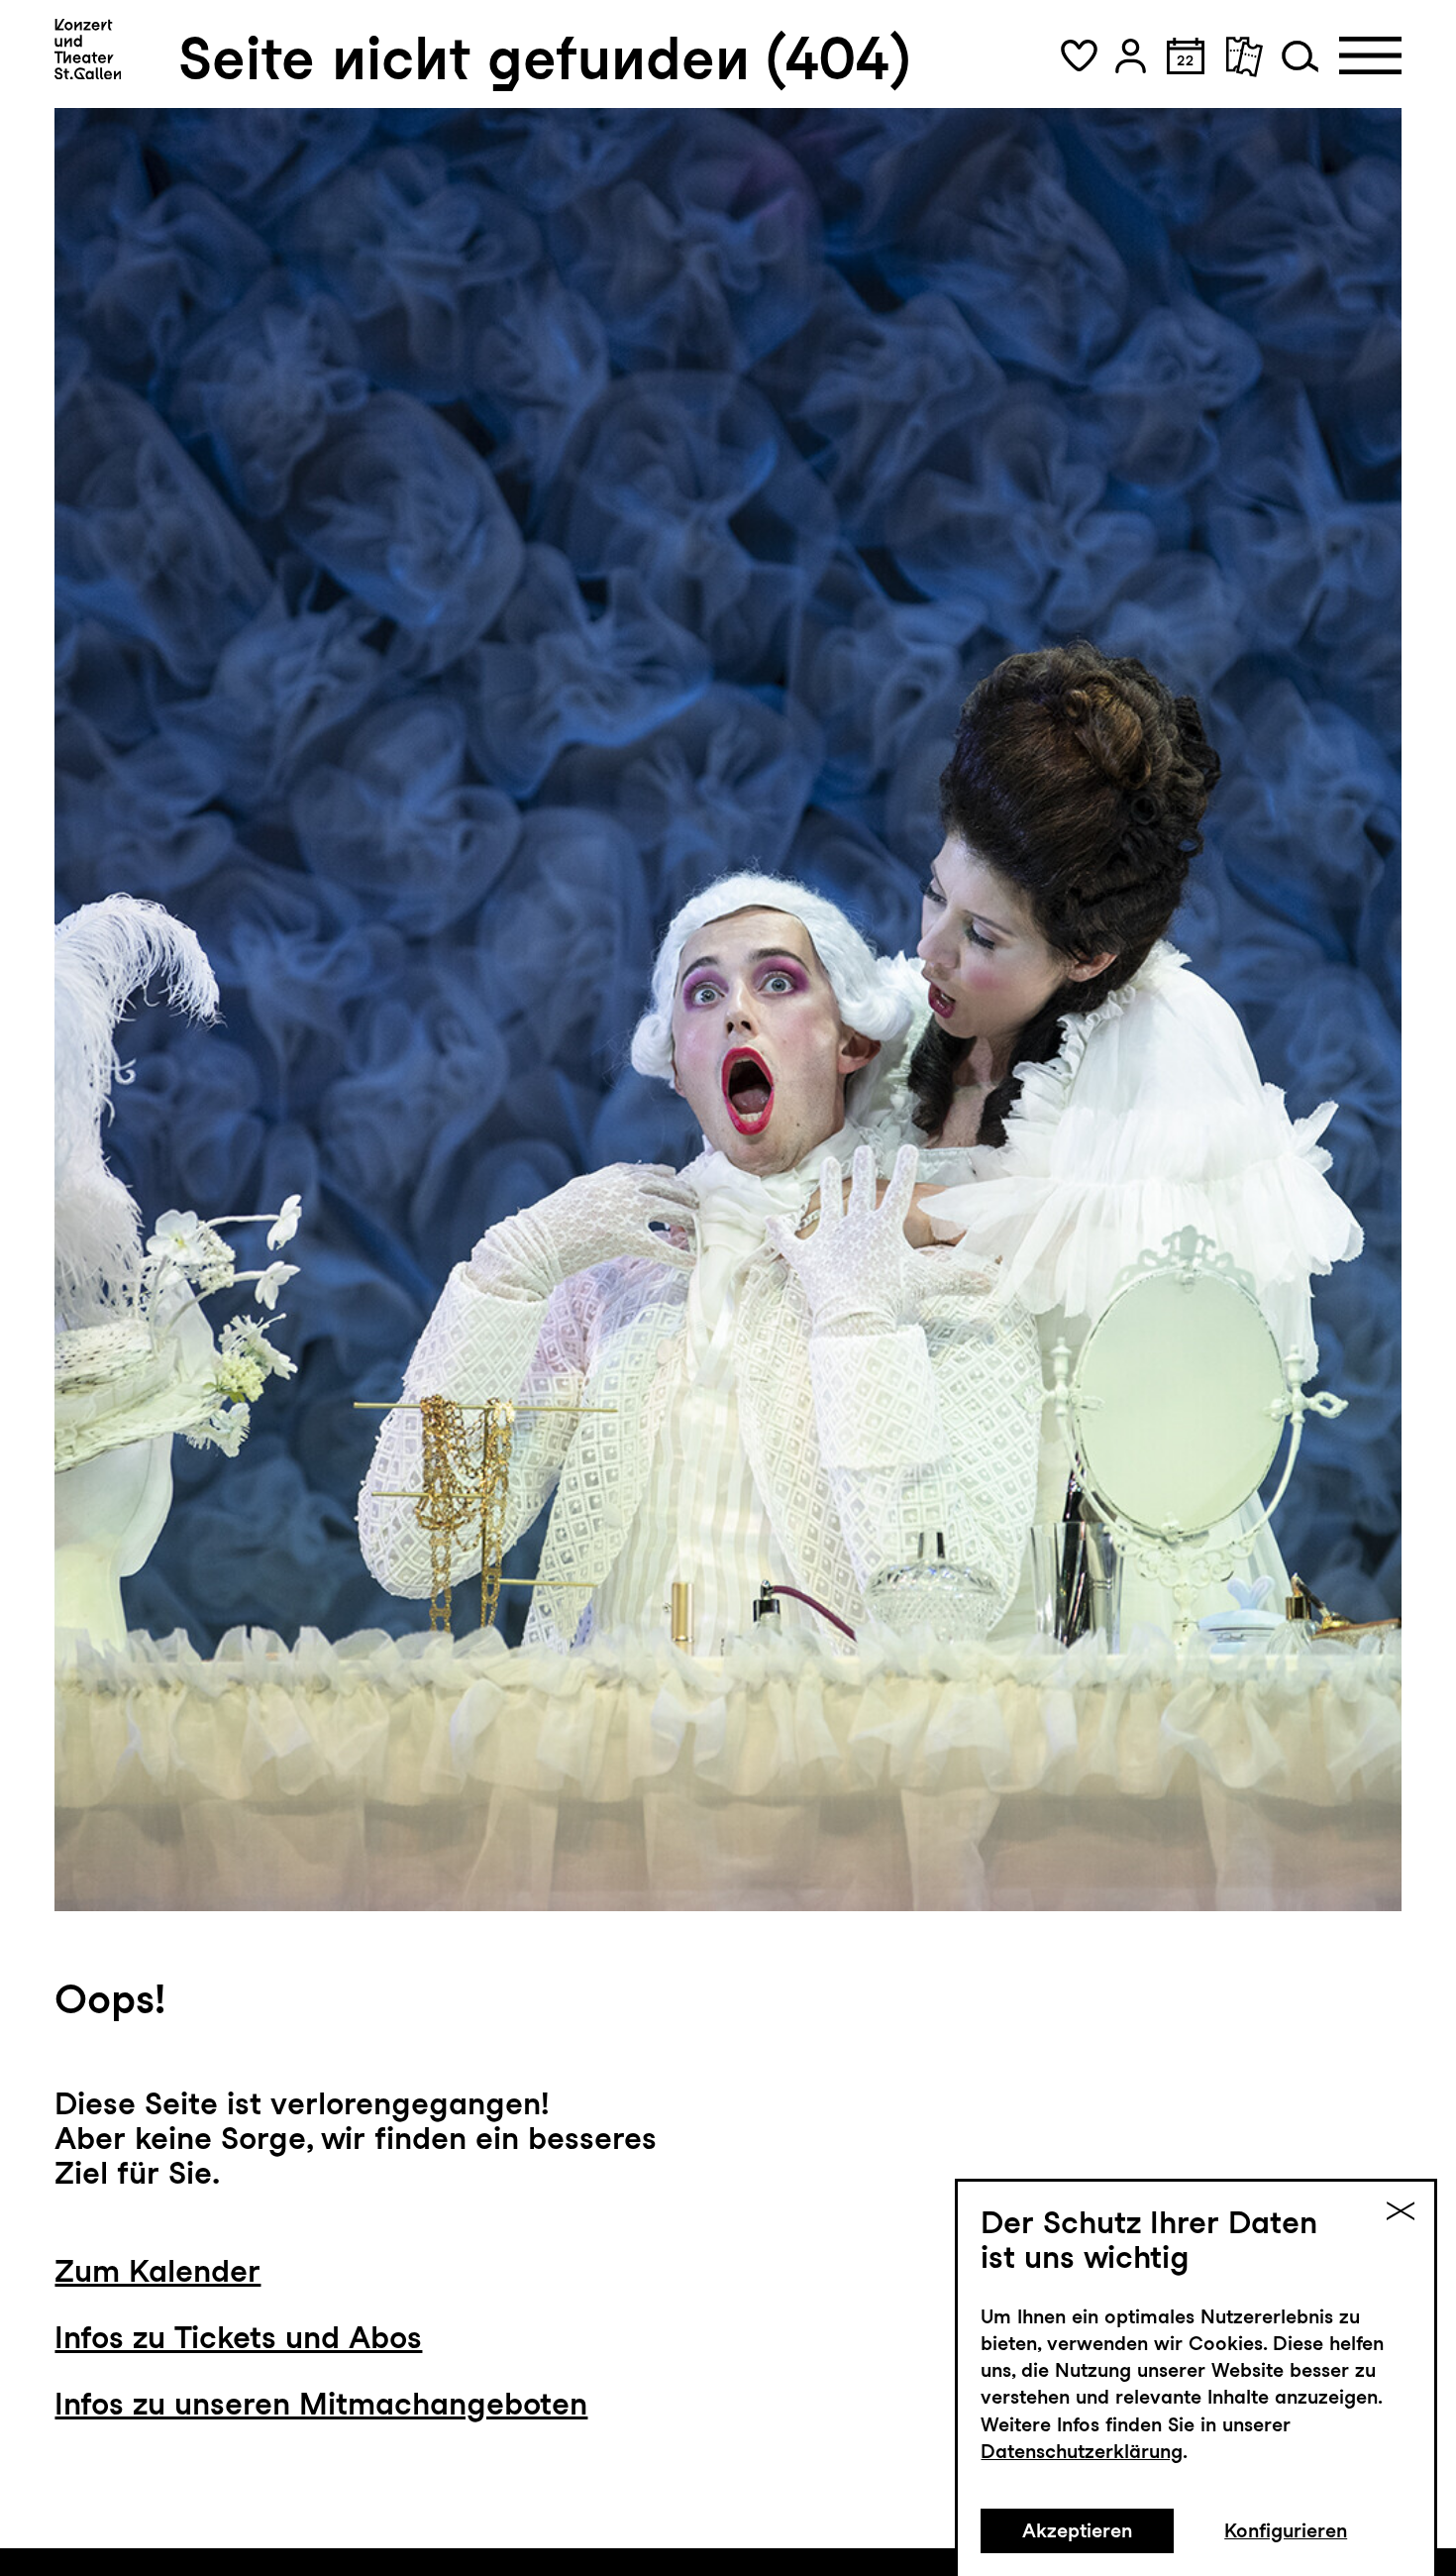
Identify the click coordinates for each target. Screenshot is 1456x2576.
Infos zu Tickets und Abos (238, 2337)
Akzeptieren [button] (1077, 2530)
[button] (1079, 56)
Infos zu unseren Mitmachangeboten (321, 2404)
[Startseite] (87, 49)
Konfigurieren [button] (1286, 2530)
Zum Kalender (157, 2271)
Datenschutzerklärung (1082, 2451)
